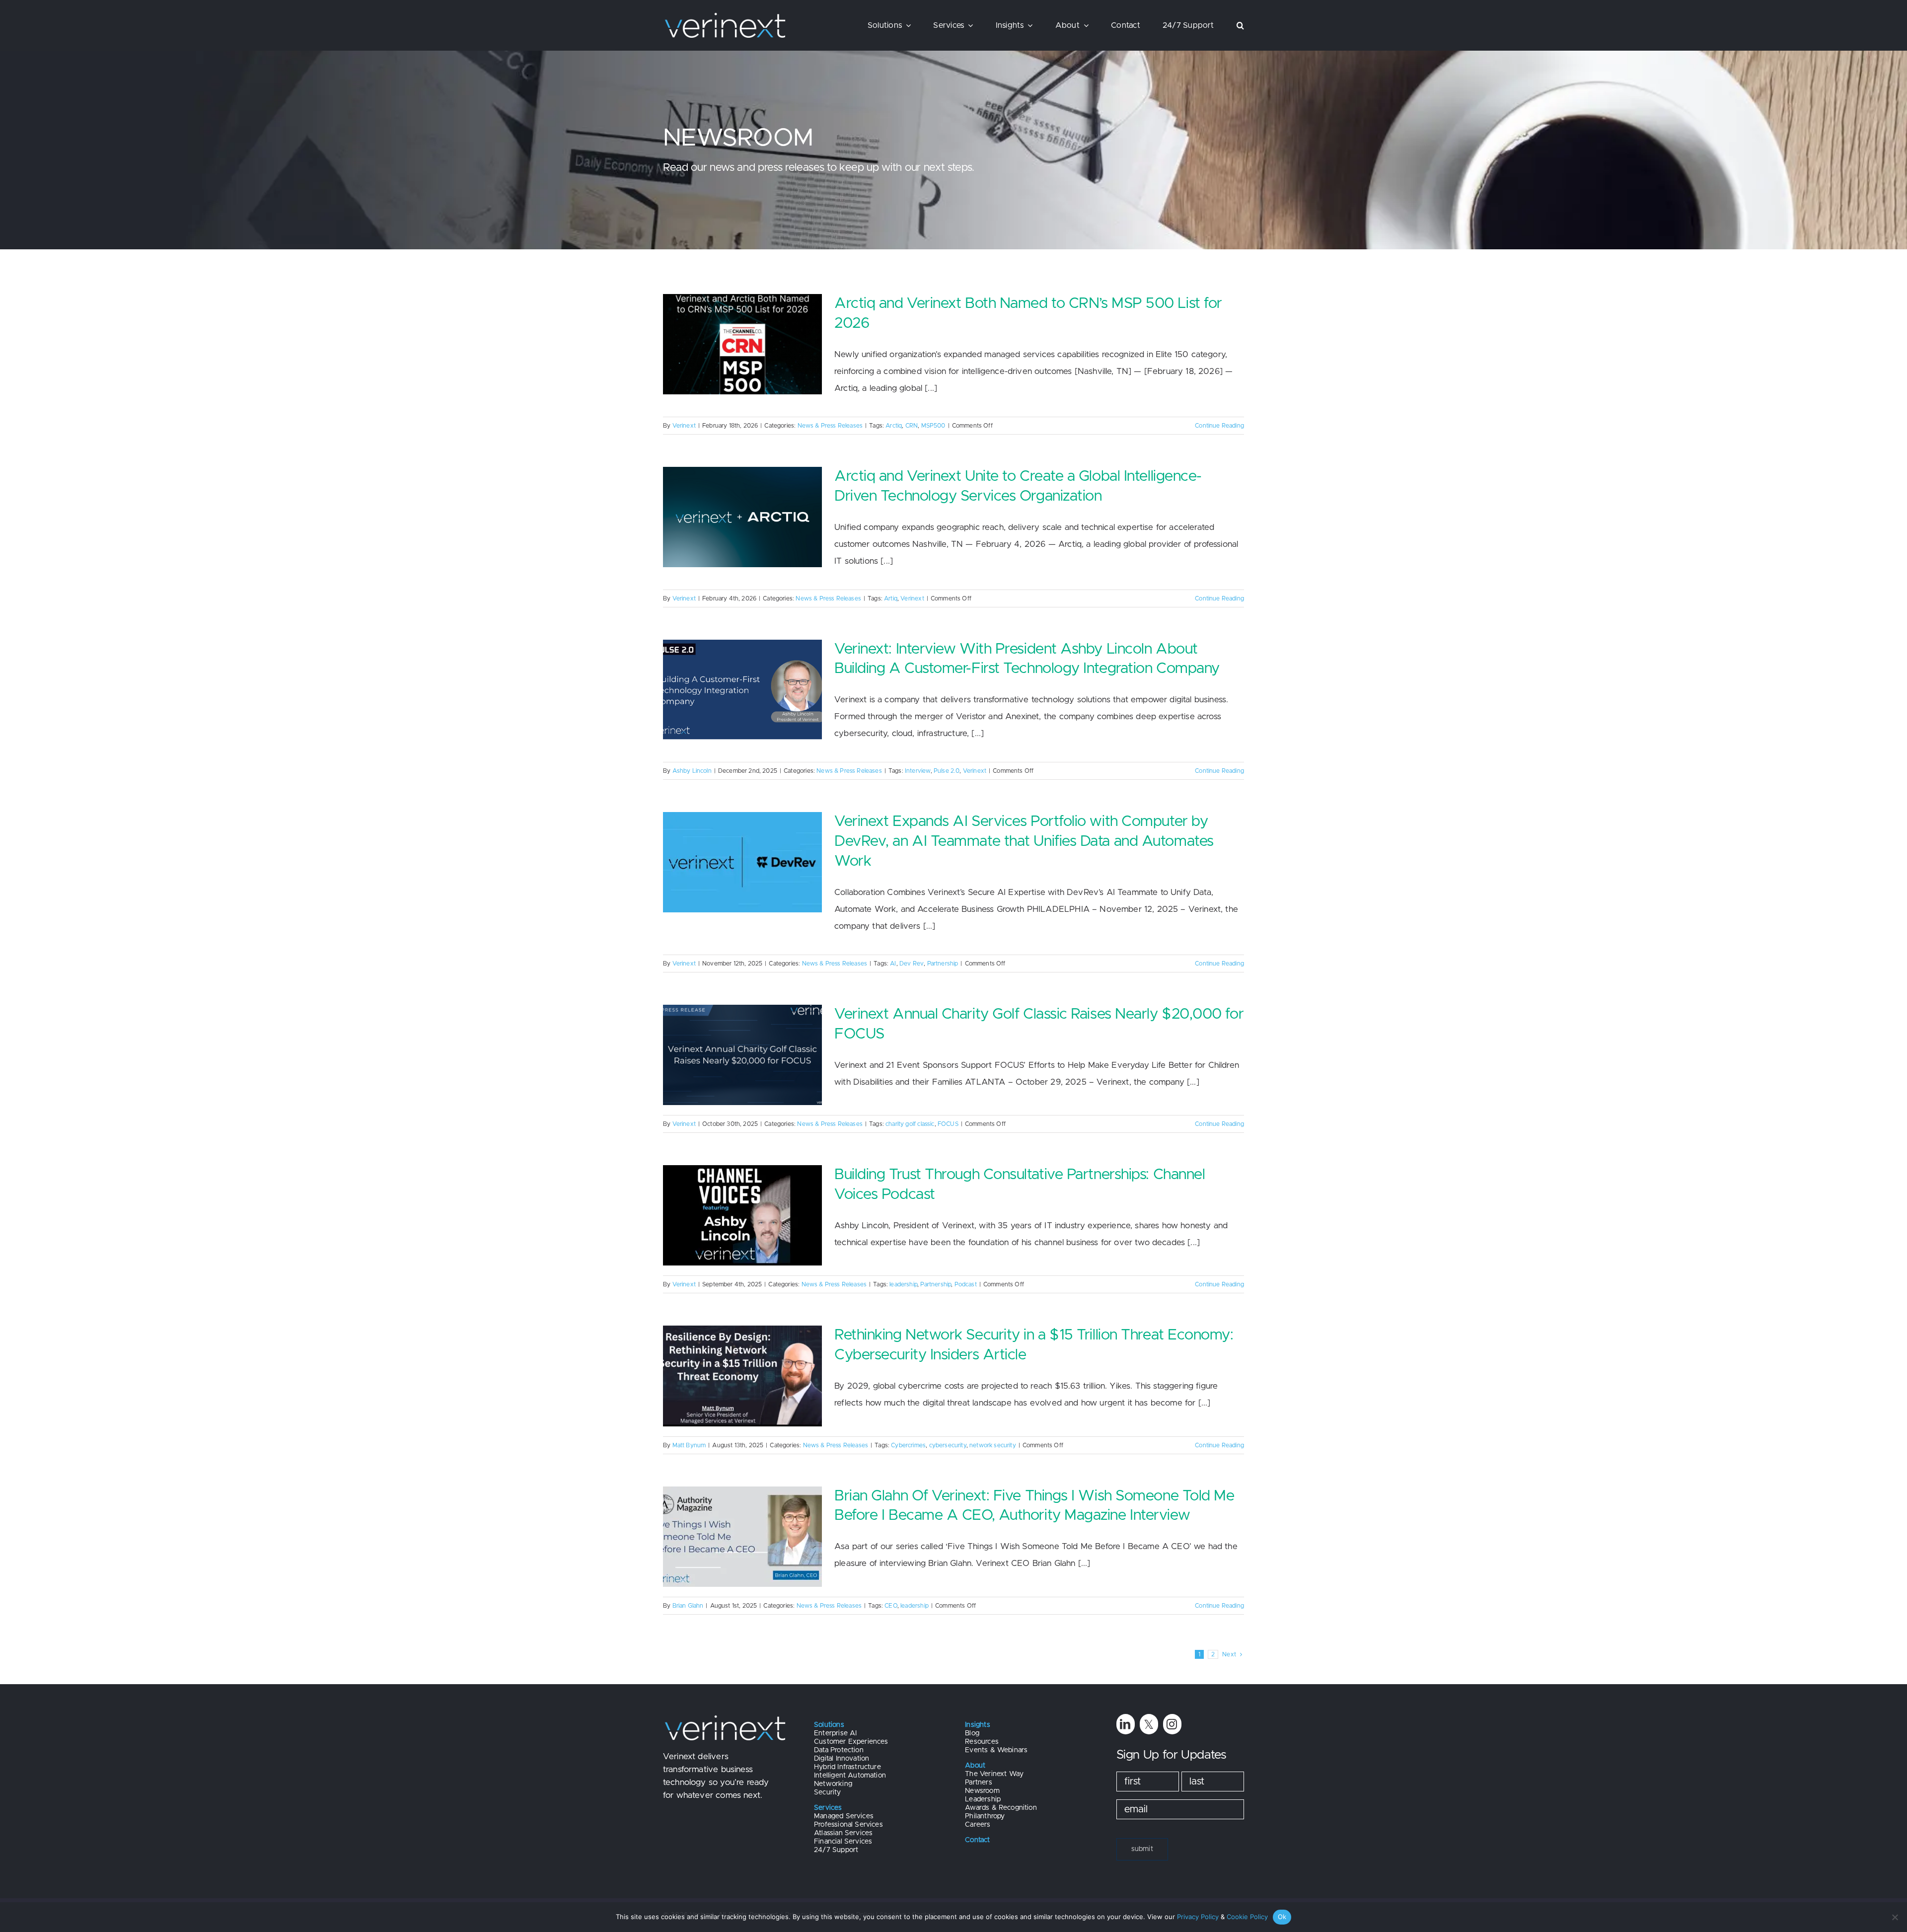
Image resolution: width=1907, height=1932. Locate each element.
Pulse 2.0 (947, 771)
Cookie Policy (1247, 1917)
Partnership (943, 964)
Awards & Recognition (1001, 1808)
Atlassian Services (843, 1833)
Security (827, 1792)
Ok (1282, 1917)
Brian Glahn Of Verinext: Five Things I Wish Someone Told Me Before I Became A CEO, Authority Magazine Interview (727, 1586)
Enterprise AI (835, 1733)
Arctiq (894, 426)
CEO (891, 1606)
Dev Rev (912, 964)
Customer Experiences (851, 1742)
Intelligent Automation (850, 1776)
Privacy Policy (1198, 1917)
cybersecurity (948, 1445)
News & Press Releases (830, 426)
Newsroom (982, 1791)
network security (993, 1445)
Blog (972, 1733)
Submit (1142, 1849)
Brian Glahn (688, 1606)
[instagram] (1172, 1724)
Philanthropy (985, 1816)
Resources (982, 1742)
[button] (1240, 25)
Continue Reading (1219, 426)
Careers (978, 1825)
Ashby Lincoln (692, 771)
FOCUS (948, 1124)
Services (828, 1808)
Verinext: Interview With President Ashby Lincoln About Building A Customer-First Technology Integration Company (727, 740)
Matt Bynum (689, 1445)
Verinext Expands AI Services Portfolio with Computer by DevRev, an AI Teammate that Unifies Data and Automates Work (727, 912)
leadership (903, 1284)
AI (893, 964)
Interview (918, 771)
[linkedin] (1126, 1724)
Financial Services (843, 1842)
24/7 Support (836, 1850)
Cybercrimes (908, 1445)
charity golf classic (910, 1124)
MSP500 (933, 426)
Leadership (983, 1799)
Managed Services (844, 1816)
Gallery (758, 740)
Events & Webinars (996, 1750)
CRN (912, 426)
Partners (978, 1783)
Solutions (829, 1725)
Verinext (684, 426)
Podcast (966, 1284)
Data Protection (839, 1750)
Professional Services (848, 1825)
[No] (1895, 1917)
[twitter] (1149, 1724)
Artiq (891, 598)
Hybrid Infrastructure (847, 1767)
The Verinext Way (994, 1774)
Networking (833, 1784)
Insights (977, 1725)
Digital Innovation (842, 1759)
